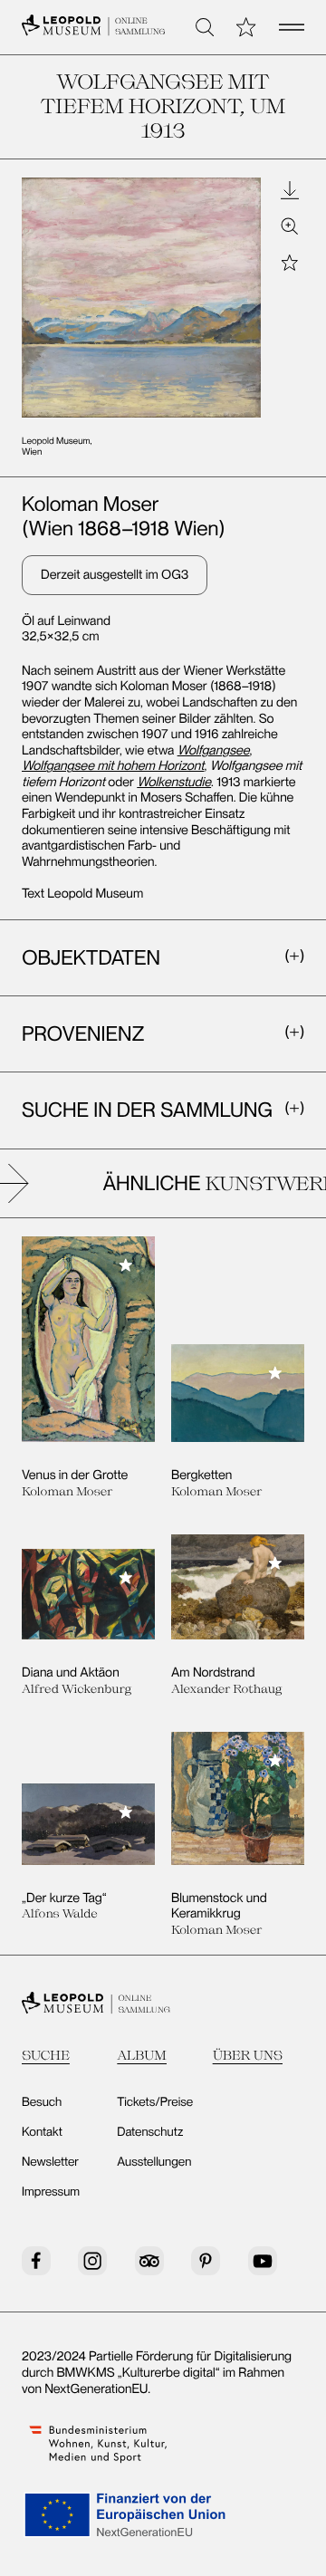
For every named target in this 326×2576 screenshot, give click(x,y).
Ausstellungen (154, 2162)
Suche (46, 2055)
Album (142, 2055)
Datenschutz (150, 2132)
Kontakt (42, 2132)
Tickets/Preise (155, 2102)
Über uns (248, 2055)
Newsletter (50, 2162)
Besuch (42, 2102)
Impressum (51, 2192)
